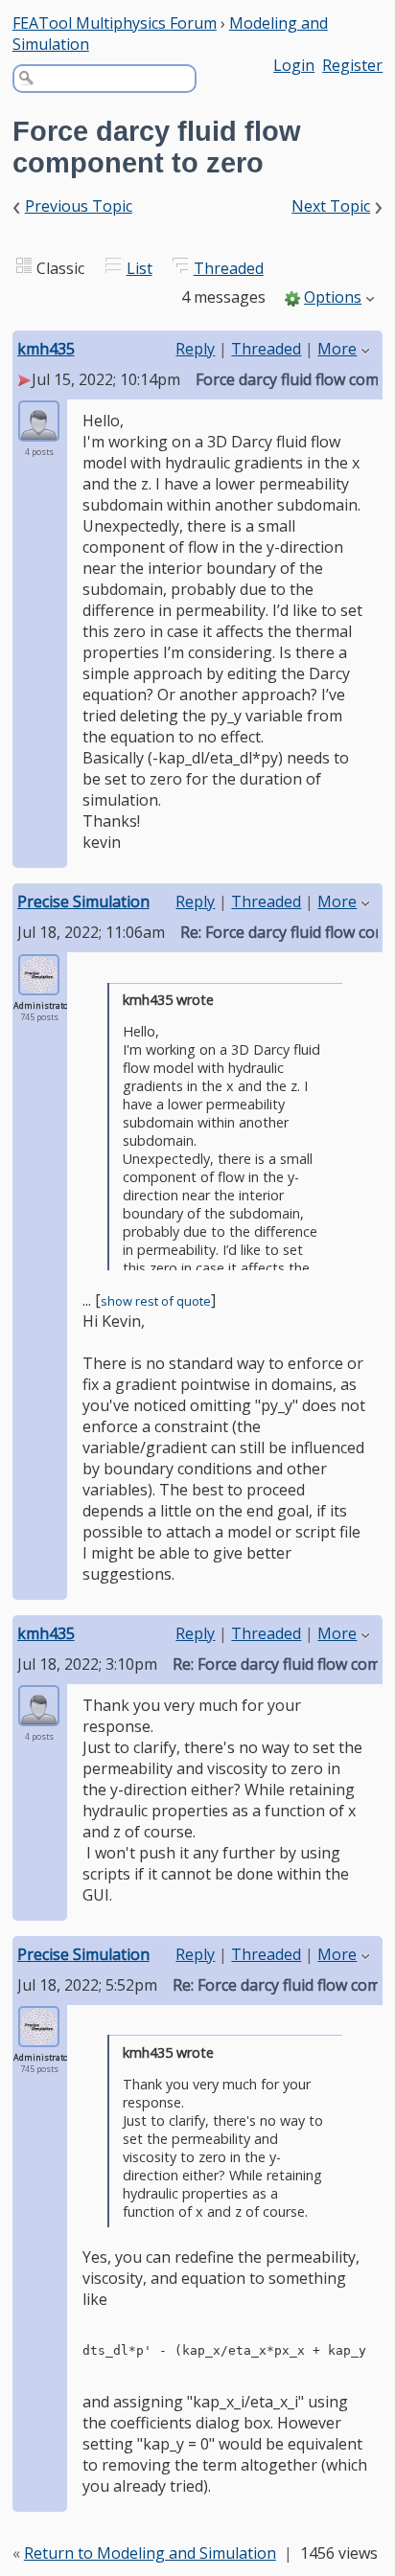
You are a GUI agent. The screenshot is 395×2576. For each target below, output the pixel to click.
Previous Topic (79, 206)
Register (352, 65)
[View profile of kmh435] (39, 430)
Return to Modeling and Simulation (150, 2553)
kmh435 (46, 349)
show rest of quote (156, 1301)
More (337, 349)
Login (294, 65)
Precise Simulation (83, 901)
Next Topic (331, 206)
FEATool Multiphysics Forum (115, 23)
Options (333, 297)
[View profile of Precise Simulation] (39, 983)
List (139, 268)
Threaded (229, 268)
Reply (195, 349)
